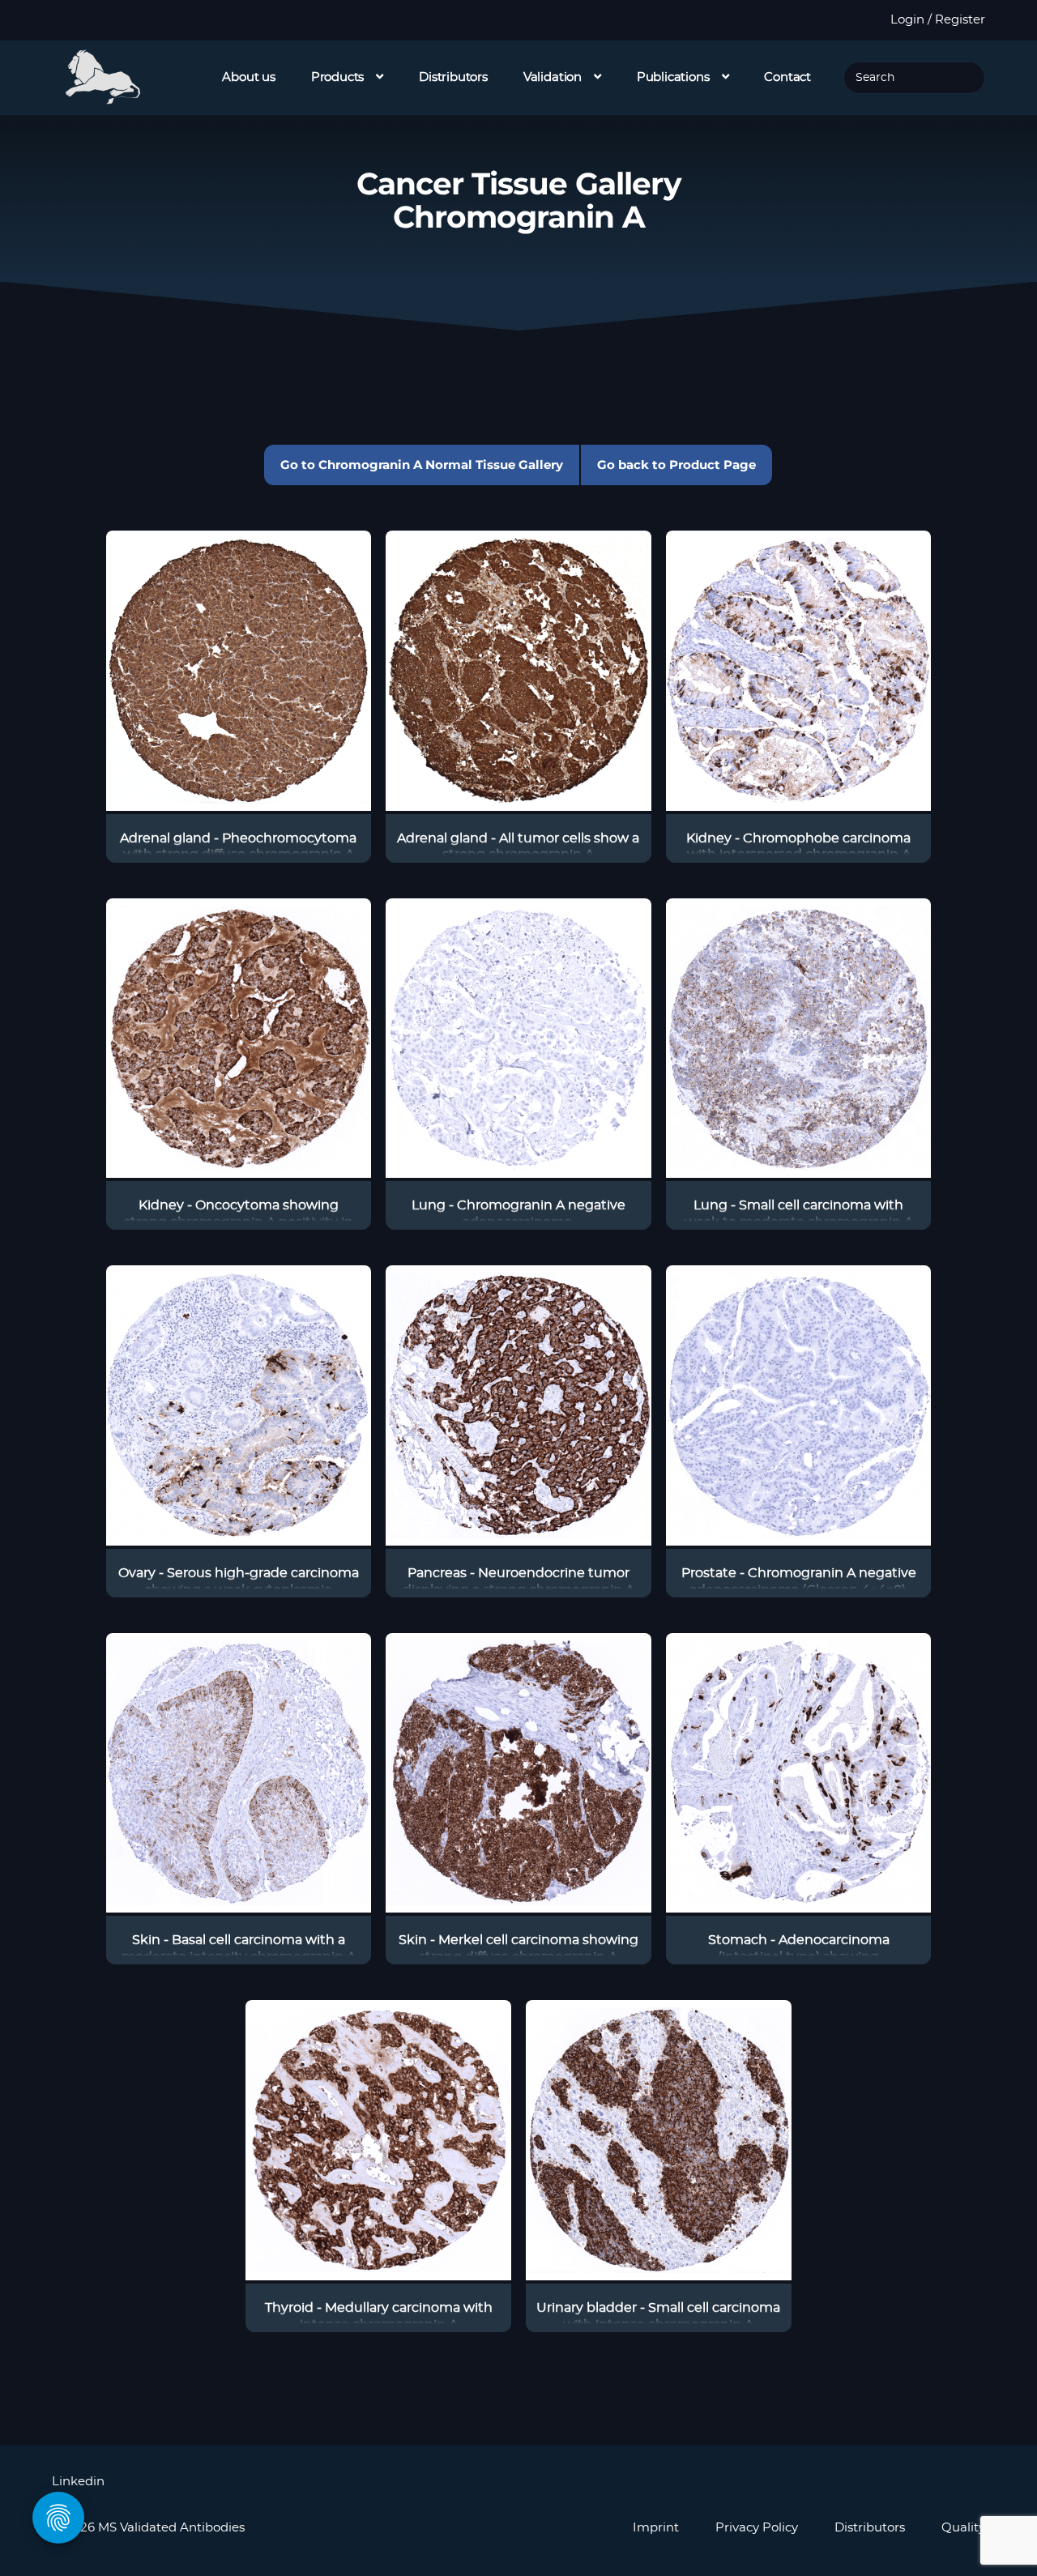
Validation (553, 77)
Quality (963, 2528)
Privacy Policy (757, 2528)
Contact (787, 77)
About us (249, 77)
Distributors (453, 77)
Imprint (656, 2528)
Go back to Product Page (676, 465)
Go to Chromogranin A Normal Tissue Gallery (422, 465)
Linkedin (78, 2482)
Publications (673, 77)
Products (338, 77)
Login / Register (938, 20)
